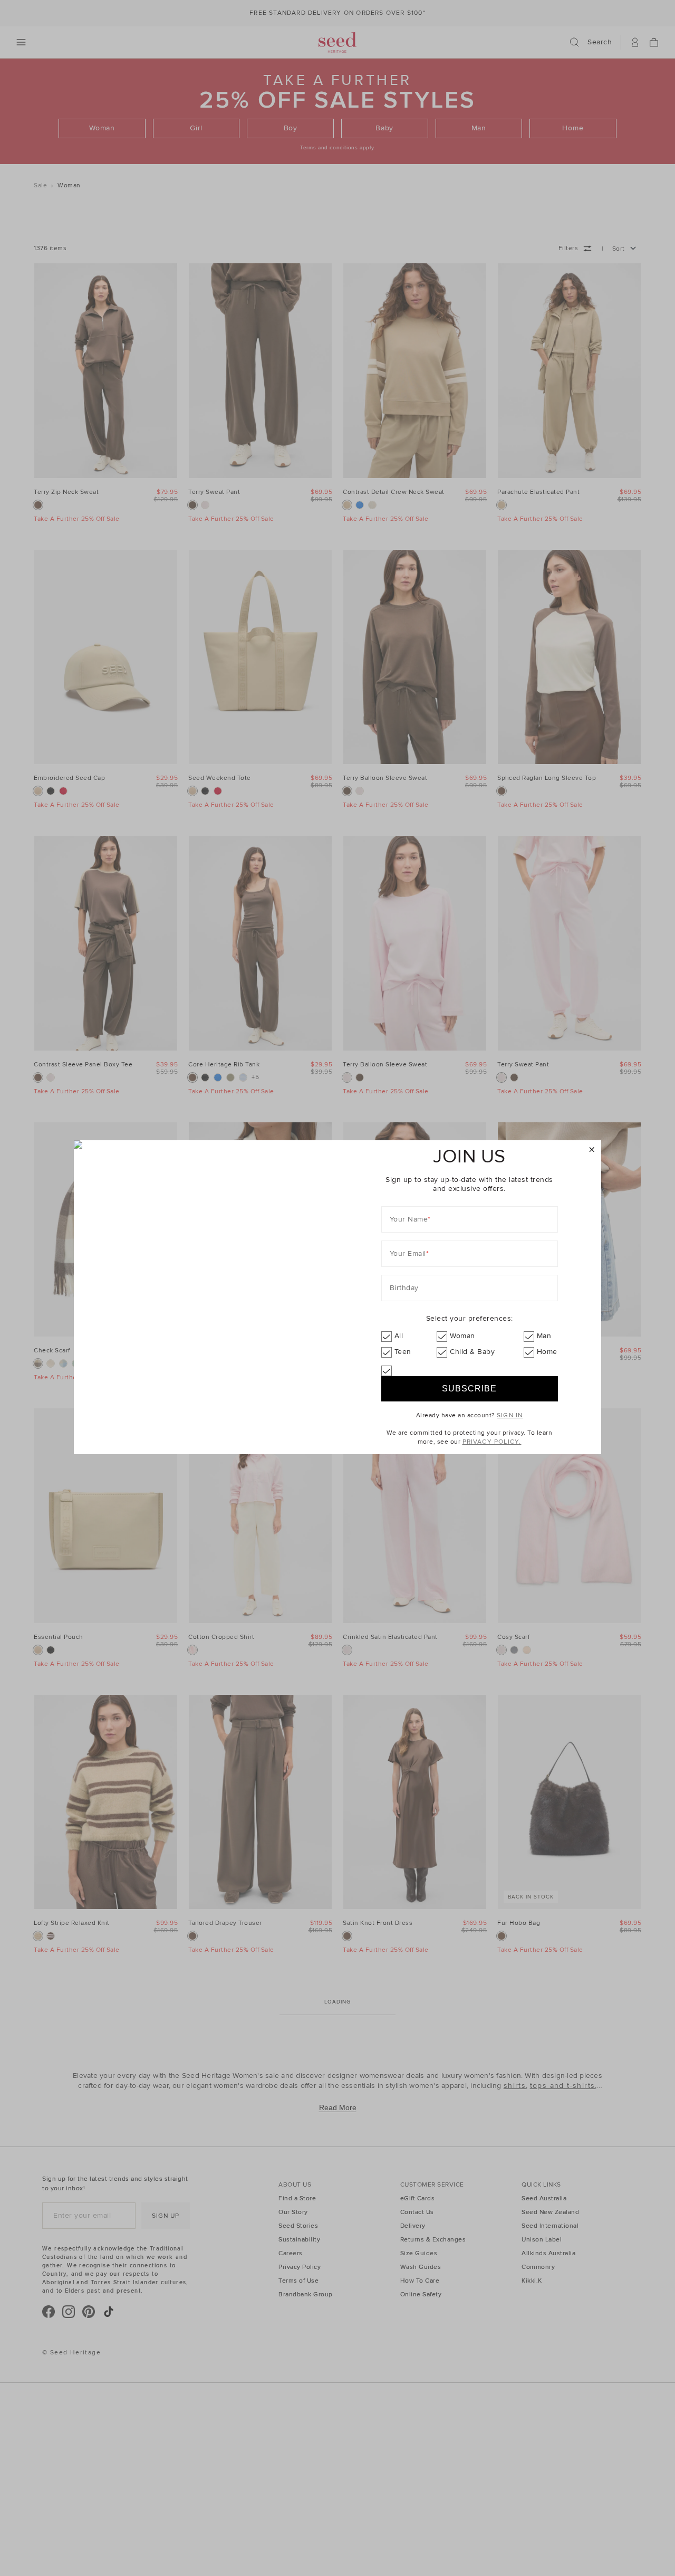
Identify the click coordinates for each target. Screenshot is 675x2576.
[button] (592, 1150)
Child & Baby (472, 1352)
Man (544, 1336)
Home (547, 1352)
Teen (403, 1352)
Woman (462, 1336)
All (399, 1336)
